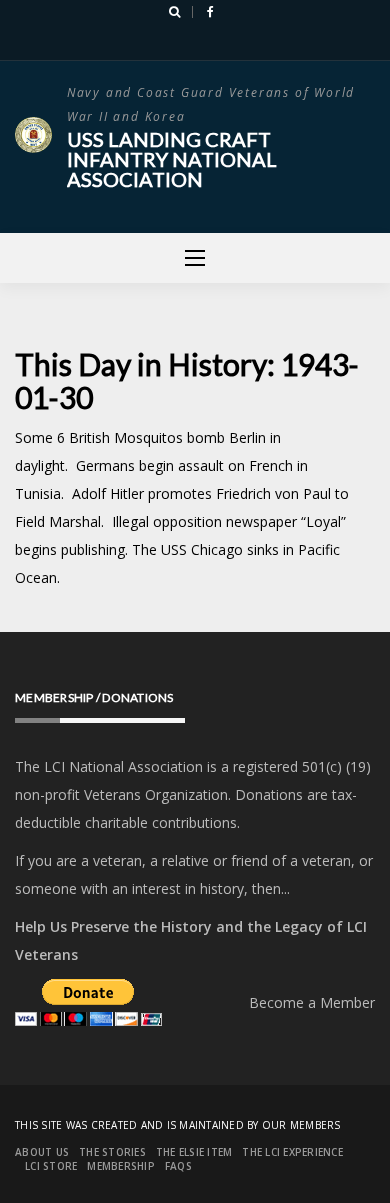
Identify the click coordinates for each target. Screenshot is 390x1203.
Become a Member (312, 1002)
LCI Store (51, 1166)
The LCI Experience (292, 1152)
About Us (42, 1152)
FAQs (178, 1166)
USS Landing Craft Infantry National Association (172, 159)
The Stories (112, 1152)
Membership (121, 1166)
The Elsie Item (194, 1152)
